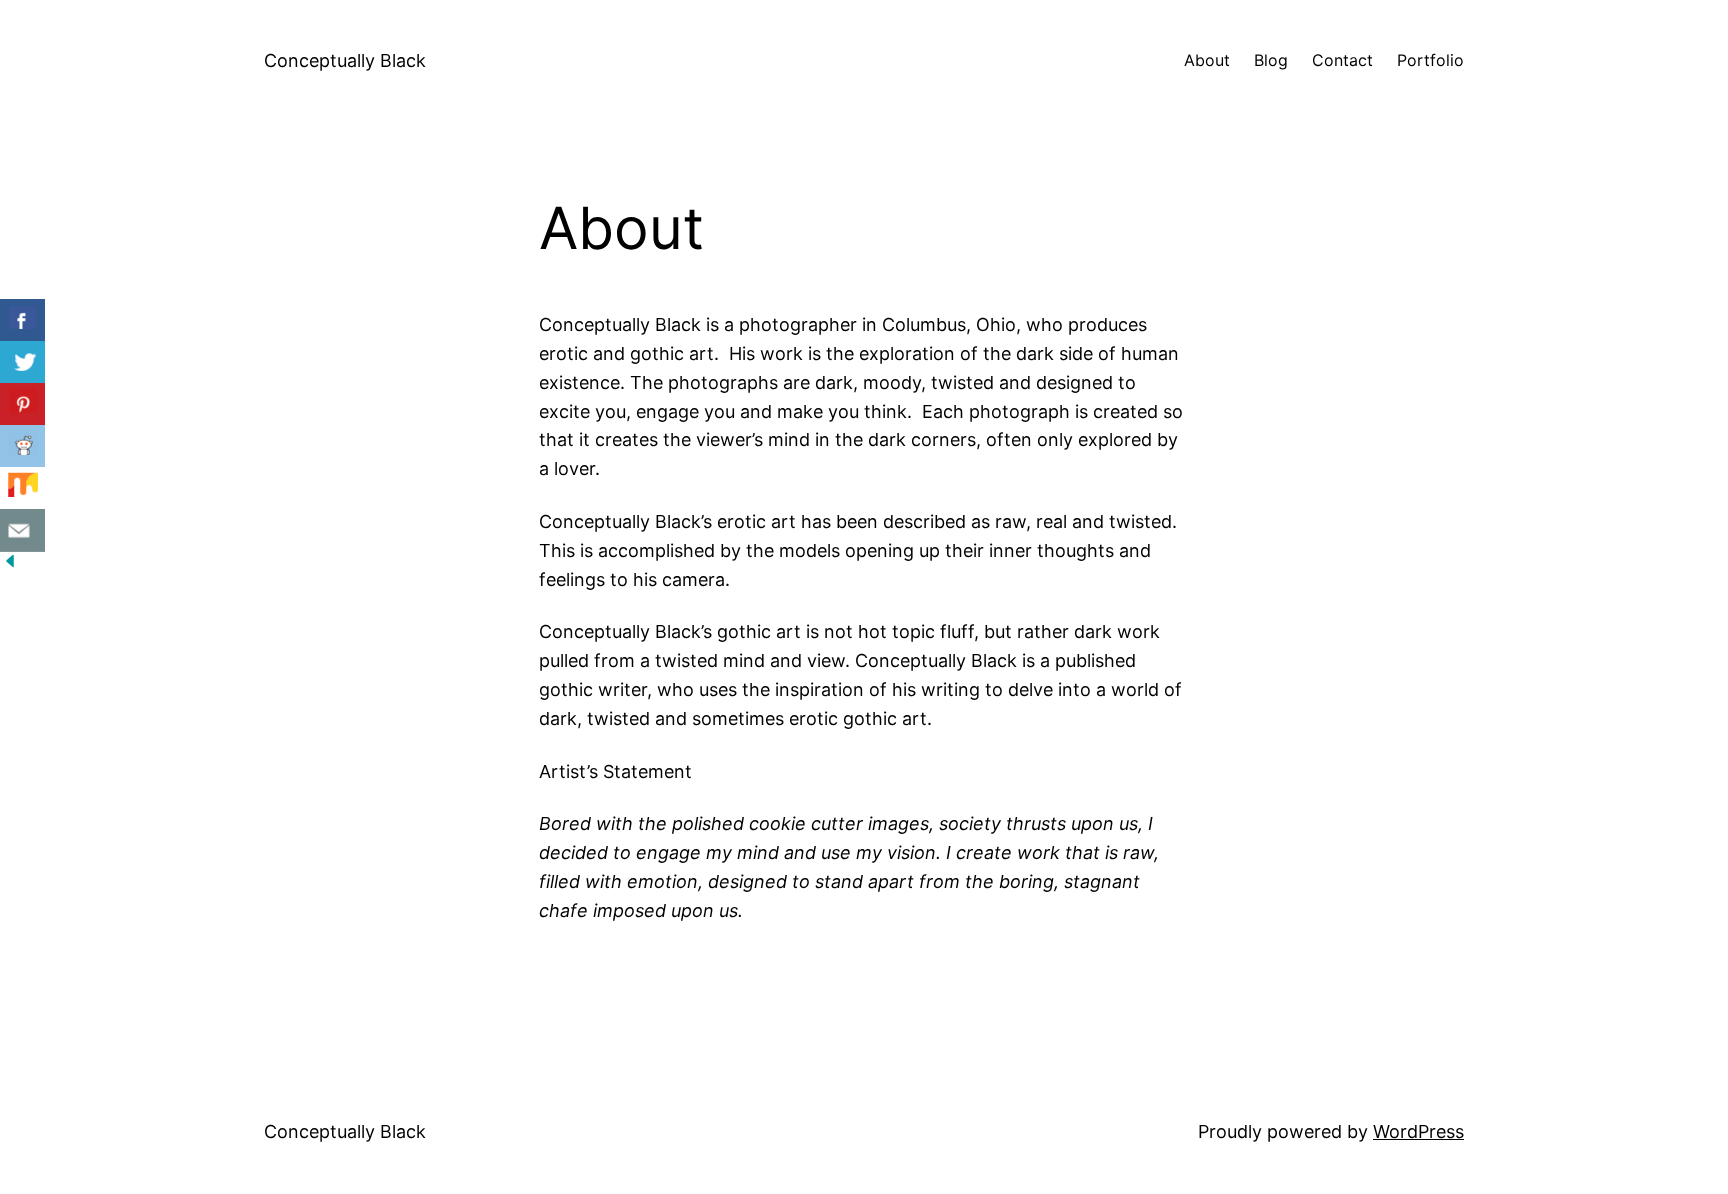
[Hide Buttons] (10, 564)
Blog (1271, 60)
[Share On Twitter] (22, 362)
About (1207, 60)
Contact (1342, 60)
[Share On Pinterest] (22, 404)
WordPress (1418, 1131)
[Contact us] (22, 530)
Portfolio (1430, 60)
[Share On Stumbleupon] (22, 488)
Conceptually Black (345, 60)
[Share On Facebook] (22, 320)
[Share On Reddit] (22, 446)
